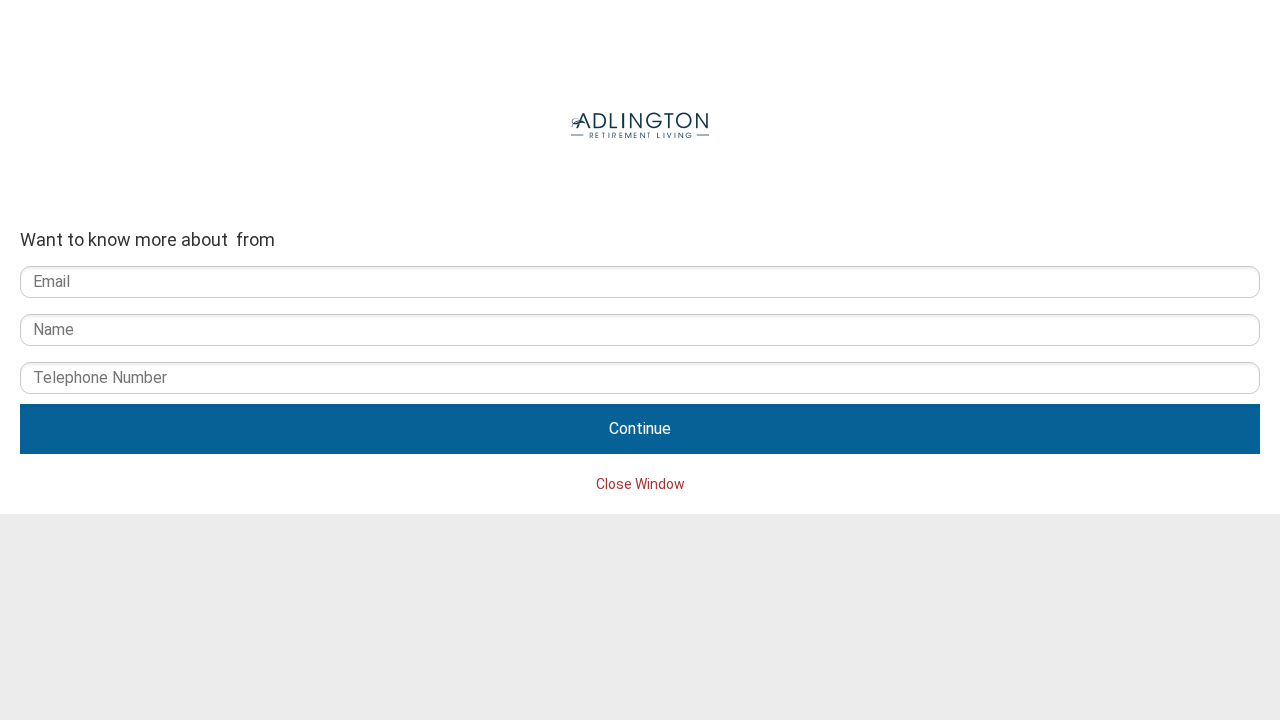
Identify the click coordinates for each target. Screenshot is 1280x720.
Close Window (640, 484)
